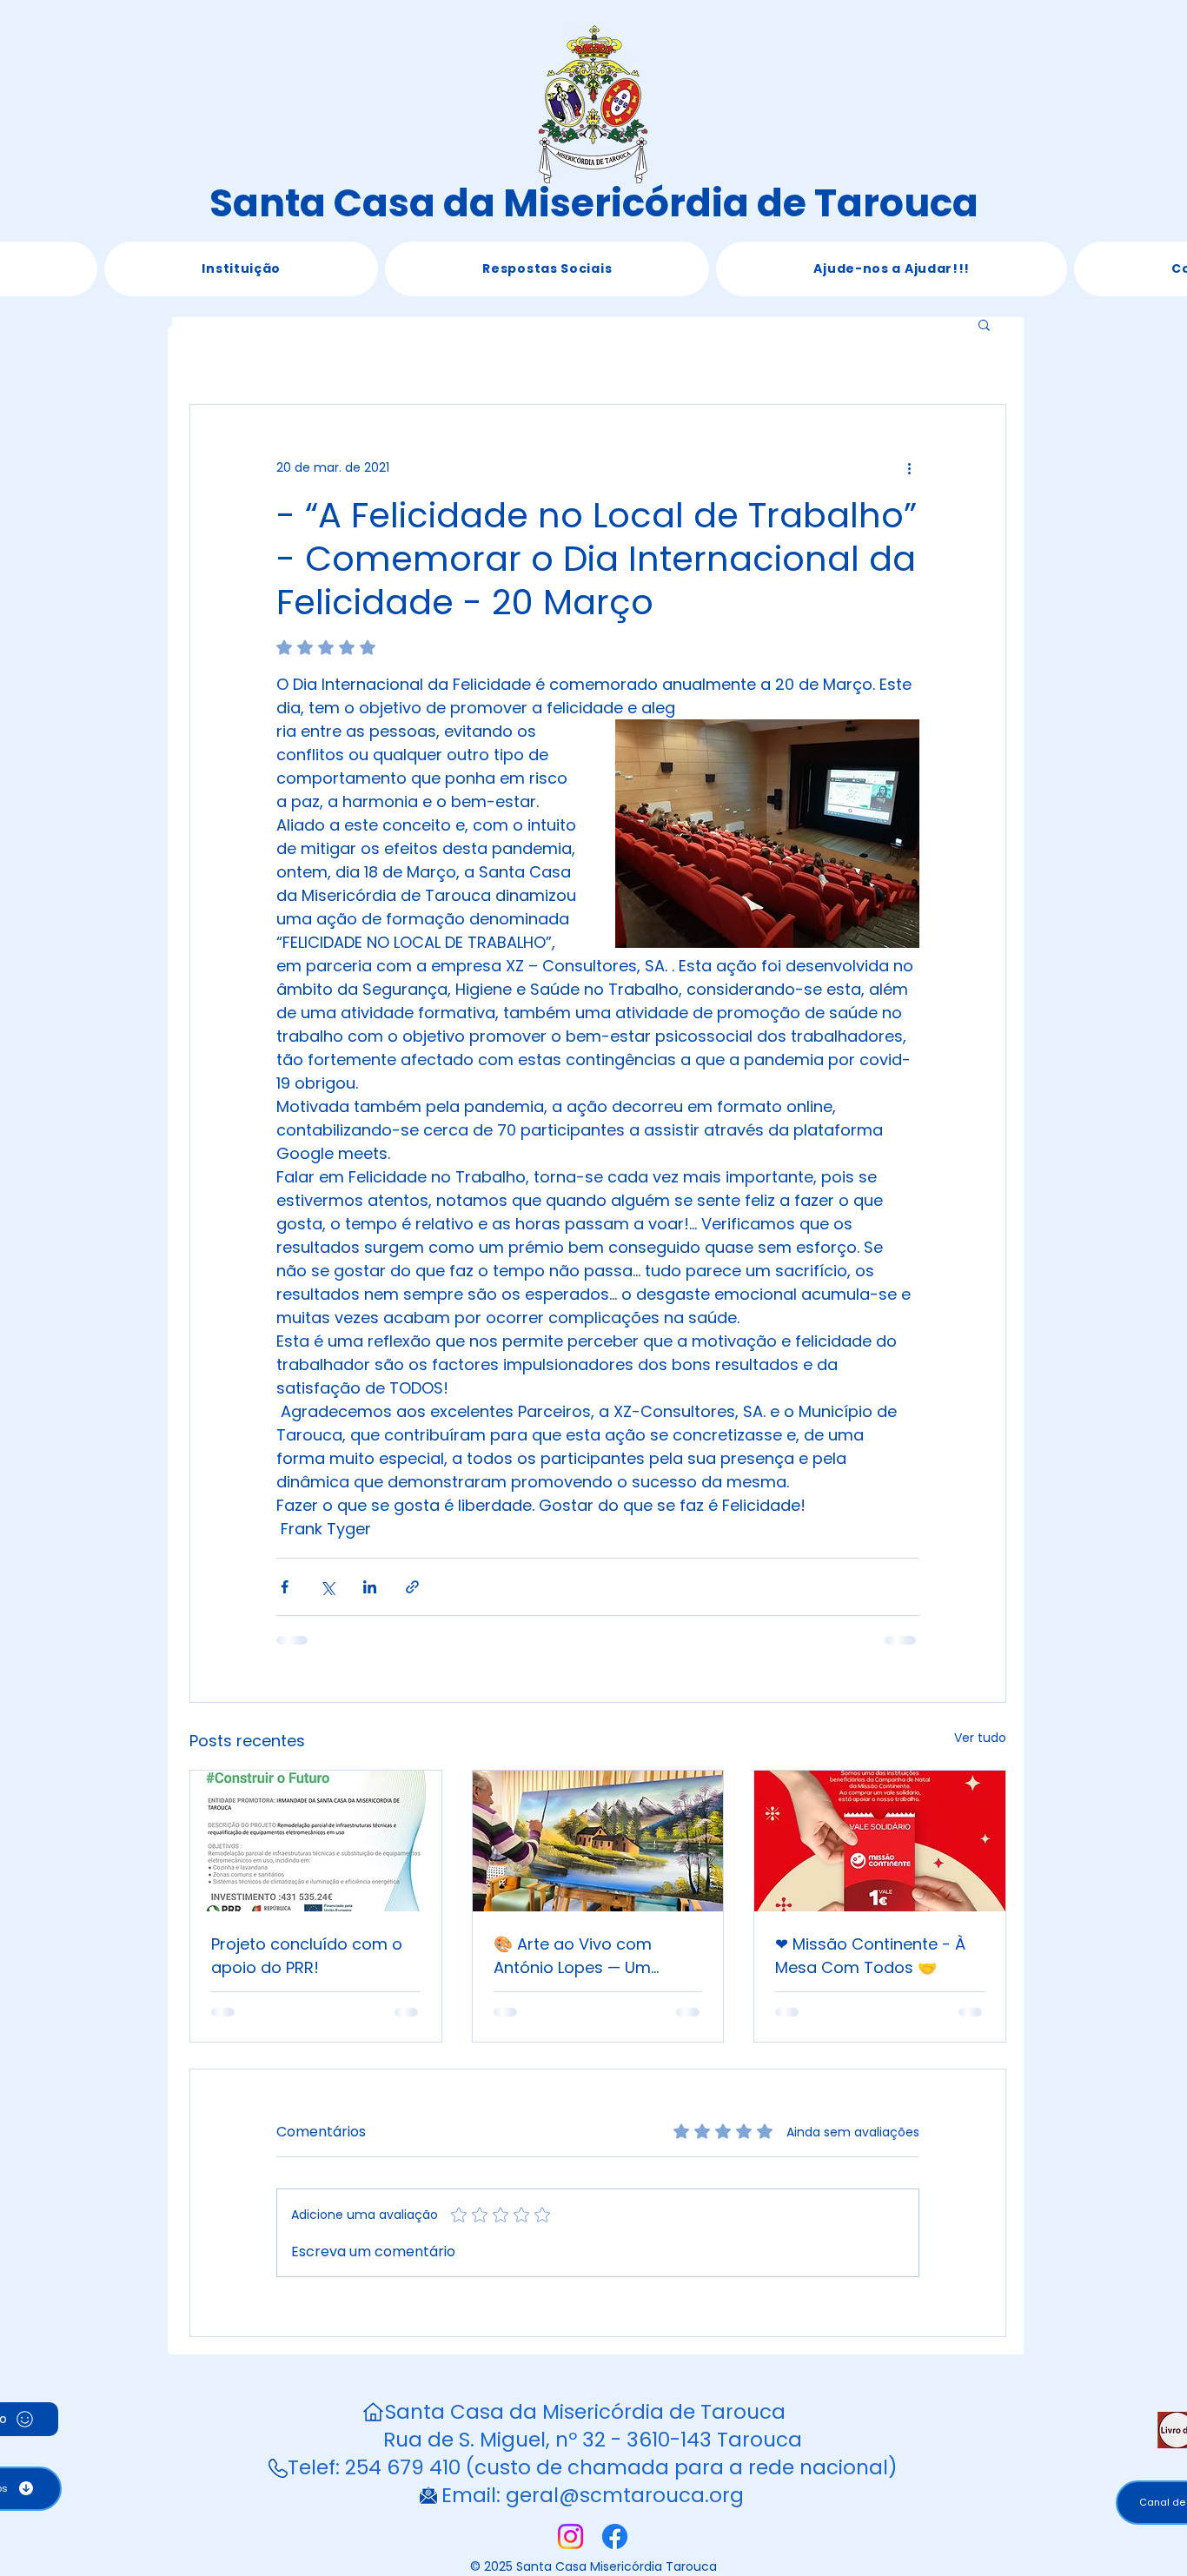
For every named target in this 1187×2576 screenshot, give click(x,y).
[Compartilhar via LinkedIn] (370, 1587)
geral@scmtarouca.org (625, 2495)
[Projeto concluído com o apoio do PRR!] (316, 1841)
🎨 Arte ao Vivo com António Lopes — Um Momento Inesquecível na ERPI (593, 1956)
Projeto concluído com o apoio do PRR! (307, 1956)
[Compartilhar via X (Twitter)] (327, 1587)
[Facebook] (615, 2536)
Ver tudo (980, 1738)
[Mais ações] (909, 467)
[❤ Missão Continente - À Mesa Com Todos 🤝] (880, 1841)
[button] (241, 269)
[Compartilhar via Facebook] (285, 1587)
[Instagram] (570, 2536)
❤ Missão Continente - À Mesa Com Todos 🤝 (870, 1956)
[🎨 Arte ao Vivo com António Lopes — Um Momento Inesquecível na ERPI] (598, 1841)
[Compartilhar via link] (412, 1587)
